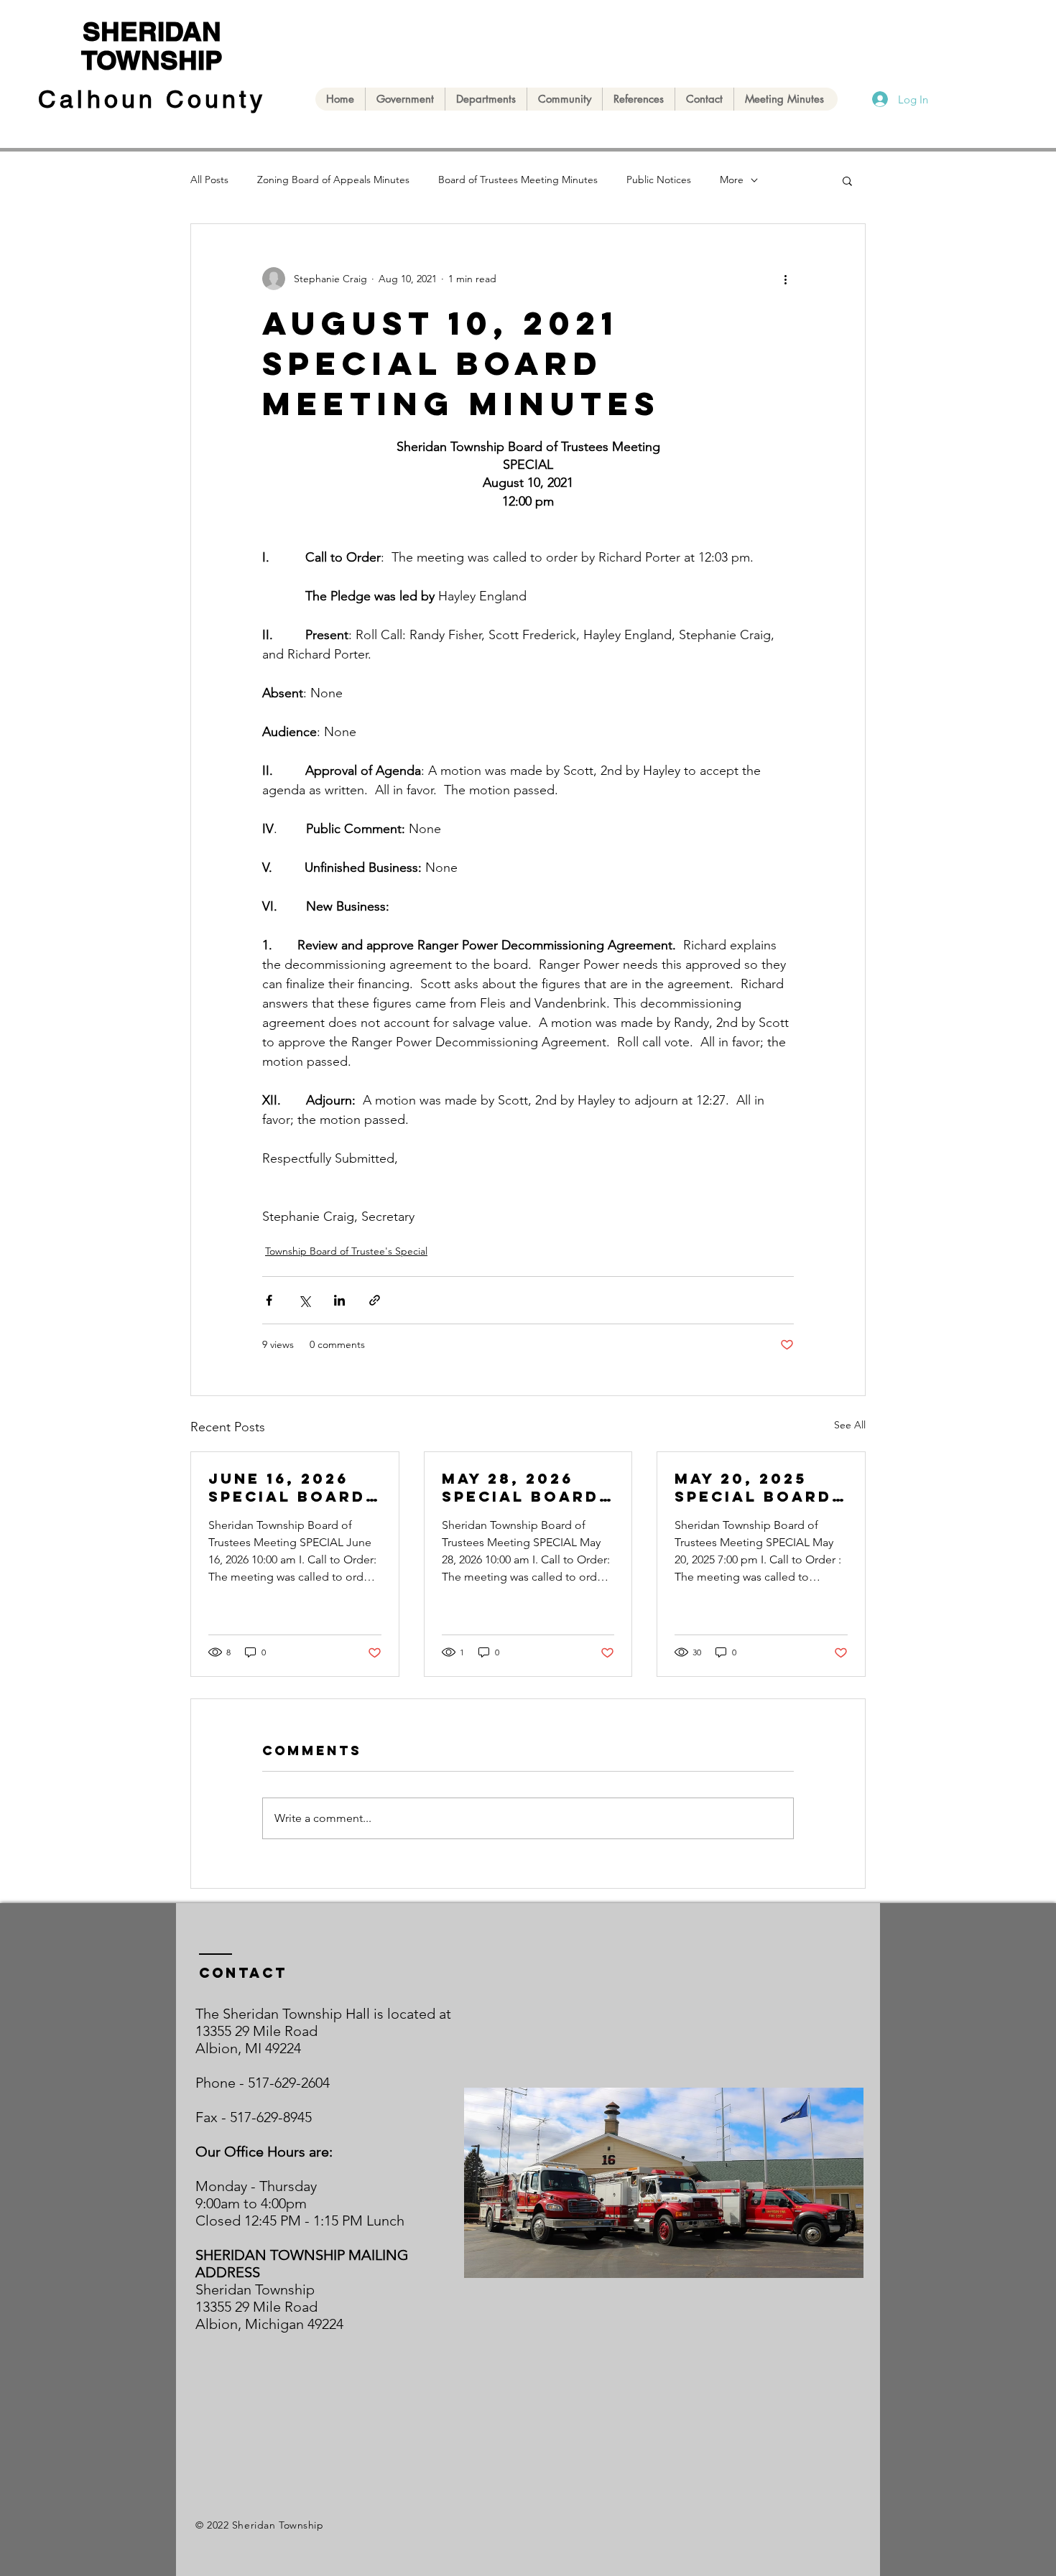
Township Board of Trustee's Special (346, 1251)
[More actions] (785, 279)
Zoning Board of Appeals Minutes (333, 180)
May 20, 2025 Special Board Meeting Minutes (753, 1487)
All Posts (209, 180)
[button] (847, 180)
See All (850, 1425)
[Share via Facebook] (269, 1300)
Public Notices (659, 180)
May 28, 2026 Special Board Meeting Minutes (520, 1487)
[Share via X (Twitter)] (304, 1300)
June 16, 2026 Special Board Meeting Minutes (287, 1487)
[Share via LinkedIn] (339, 1300)
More (732, 180)
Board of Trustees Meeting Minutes (518, 180)
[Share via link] (375, 1300)
